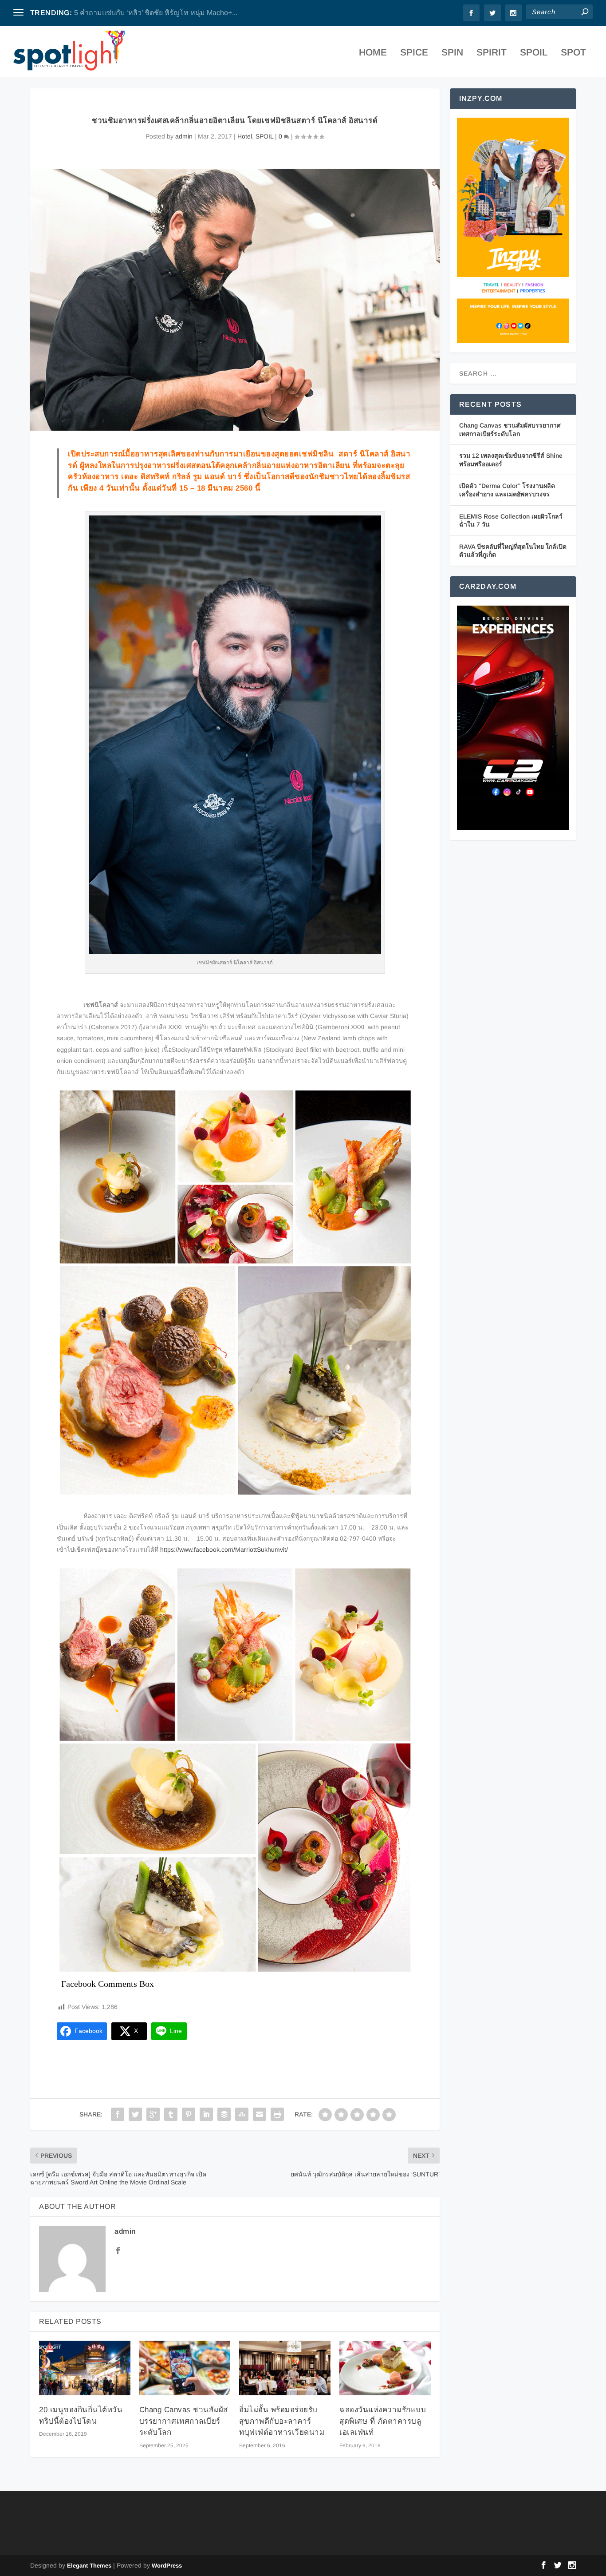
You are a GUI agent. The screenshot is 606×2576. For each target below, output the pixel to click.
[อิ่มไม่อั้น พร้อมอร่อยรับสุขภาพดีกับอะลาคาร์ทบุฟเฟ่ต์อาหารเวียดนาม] (285, 2368)
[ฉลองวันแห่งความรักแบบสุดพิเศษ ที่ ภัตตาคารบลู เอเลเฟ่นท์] (385, 2368)
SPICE (414, 53)
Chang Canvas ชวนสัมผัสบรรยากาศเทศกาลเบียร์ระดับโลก (184, 2421)
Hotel (245, 136)
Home (373, 53)
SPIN (452, 53)
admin (184, 136)
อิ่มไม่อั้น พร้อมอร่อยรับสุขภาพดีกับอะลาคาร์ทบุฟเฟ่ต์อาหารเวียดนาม (282, 2421)
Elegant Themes (89, 2566)
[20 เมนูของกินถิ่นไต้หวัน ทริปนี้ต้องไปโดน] (85, 2368)
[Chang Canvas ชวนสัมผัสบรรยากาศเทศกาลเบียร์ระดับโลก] (185, 2368)
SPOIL (534, 53)
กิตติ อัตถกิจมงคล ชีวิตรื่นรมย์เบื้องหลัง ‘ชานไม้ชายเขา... (161, 13)
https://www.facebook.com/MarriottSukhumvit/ (224, 1550)
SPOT (573, 53)
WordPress (167, 2566)
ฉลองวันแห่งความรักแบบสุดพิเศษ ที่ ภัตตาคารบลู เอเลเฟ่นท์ (383, 2421)
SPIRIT (492, 53)
